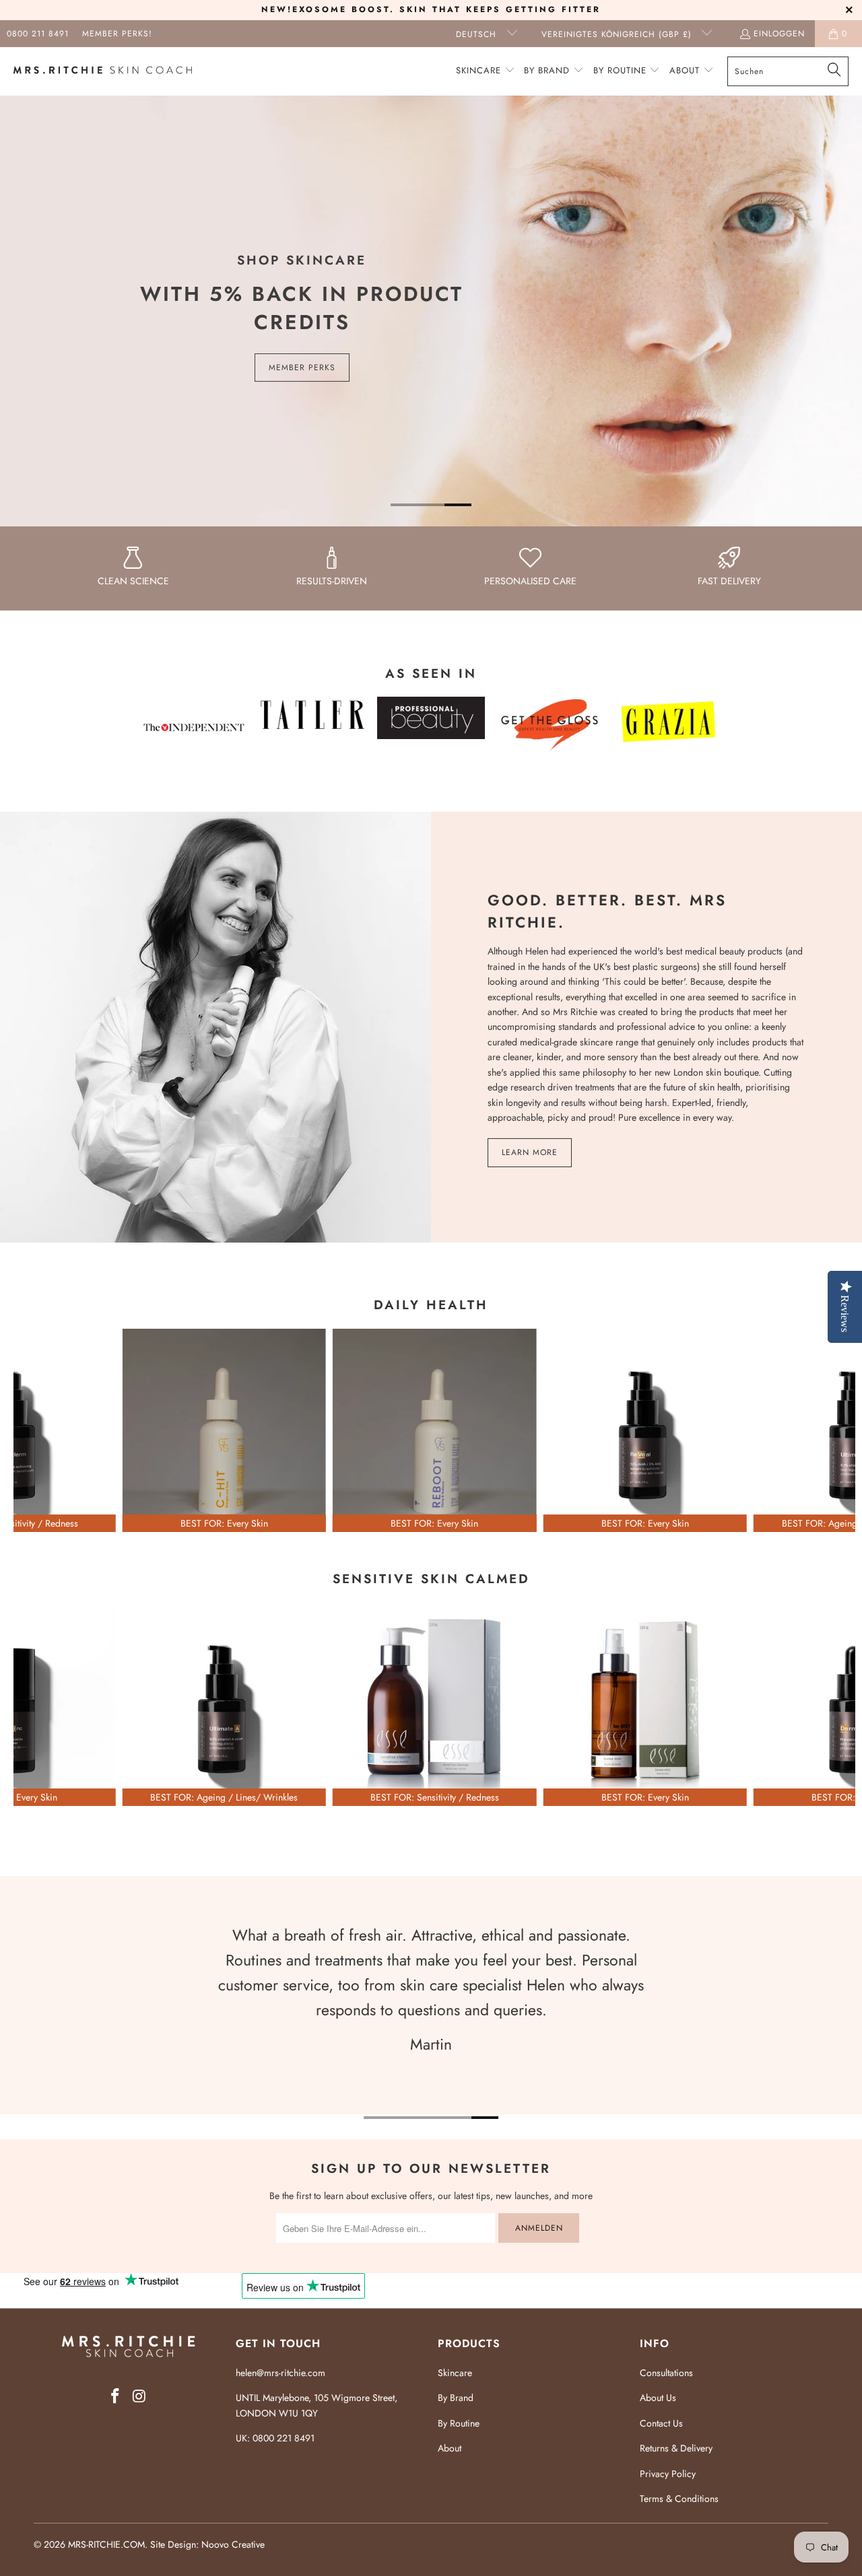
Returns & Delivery (676, 2448)
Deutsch (478, 34)
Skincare (455, 2373)
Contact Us (661, 2423)
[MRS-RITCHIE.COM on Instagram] (139, 2397)
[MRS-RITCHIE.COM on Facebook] (115, 2397)
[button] (486, 71)
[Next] (835, 1431)
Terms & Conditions (679, 2499)
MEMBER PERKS (302, 368)
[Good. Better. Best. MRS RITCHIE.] (215, 1027)
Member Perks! (117, 34)
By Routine (459, 2423)
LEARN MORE (530, 1152)
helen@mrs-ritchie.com (280, 2373)
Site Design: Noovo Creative (207, 2544)
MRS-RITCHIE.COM (106, 2544)
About (450, 2448)
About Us (658, 2398)
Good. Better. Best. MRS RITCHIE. (607, 911)
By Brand (456, 2398)
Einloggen (779, 34)
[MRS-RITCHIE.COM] (103, 71)
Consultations (666, 2373)
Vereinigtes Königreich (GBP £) (618, 34)
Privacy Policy (668, 2474)
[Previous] (34, 1431)
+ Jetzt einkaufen (435, 1492)
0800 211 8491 (38, 34)
